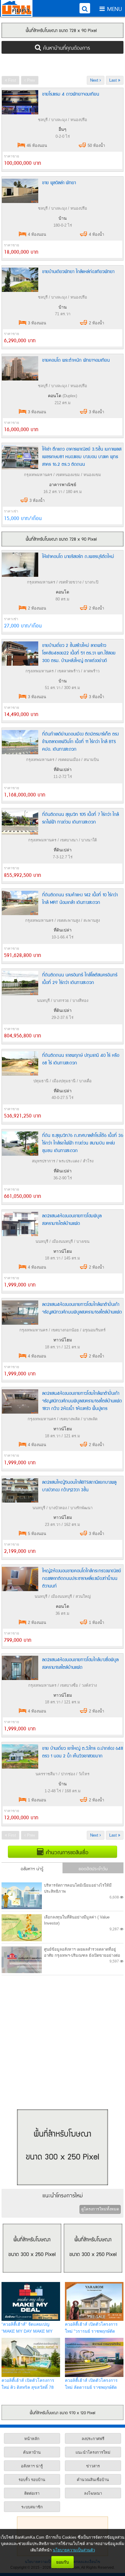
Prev (30, 80)
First (12, 80)
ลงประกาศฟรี (93, 2439)
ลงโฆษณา (93, 2493)
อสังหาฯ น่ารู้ (32, 1868)
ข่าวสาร (93, 2466)
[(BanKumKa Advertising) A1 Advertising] (62, 30)
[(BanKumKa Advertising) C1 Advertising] (62, 545)
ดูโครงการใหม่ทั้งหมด (100, 2209)
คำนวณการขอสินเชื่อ (66, 1852)
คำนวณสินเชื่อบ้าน (93, 2480)
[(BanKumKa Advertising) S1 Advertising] (62, 2187)
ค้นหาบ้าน (32, 2452)
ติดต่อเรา (32, 2493)
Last (114, 80)
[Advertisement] (62, 64)
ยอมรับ (62, 2562)
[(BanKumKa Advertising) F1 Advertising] (62, 2412)
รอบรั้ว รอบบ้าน (32, 2480)
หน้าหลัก (32, 2439)
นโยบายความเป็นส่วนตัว (74, 2550)
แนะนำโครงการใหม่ (63, 2195)
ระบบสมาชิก (32, 2507)
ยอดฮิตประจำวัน (93, 1868)
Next (95, 80)
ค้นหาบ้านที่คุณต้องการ (66, 47)
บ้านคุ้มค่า (17, 8)
